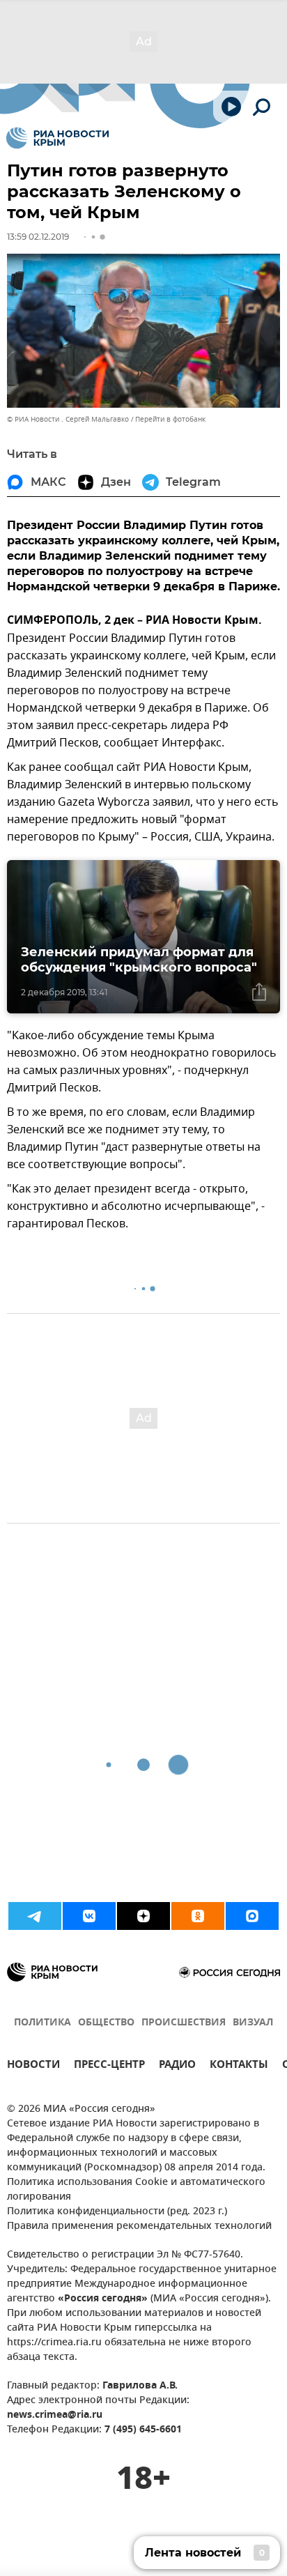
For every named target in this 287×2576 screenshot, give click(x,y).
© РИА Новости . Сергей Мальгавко (68, 419)
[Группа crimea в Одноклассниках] (198, 1916)
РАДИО (177, 2066)
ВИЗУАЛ (253, 2023)
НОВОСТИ (33, 2066)
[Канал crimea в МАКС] (252, 1916)
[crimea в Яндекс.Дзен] (143, 1916)
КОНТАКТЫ (239, 2066)
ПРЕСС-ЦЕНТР (109, 2066)
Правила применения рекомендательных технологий (139, 2226)
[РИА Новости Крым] (57, 138)
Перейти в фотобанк (170, 419)
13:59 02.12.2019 (38, 237)
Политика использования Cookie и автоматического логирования (136, 2190)
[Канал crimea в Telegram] (35, 1916)
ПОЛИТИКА (42, 2023)
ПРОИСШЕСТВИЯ (184, 2023)
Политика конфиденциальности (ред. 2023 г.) (117, 2212)
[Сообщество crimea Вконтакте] (89, 1916)
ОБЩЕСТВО (106, 2023)
